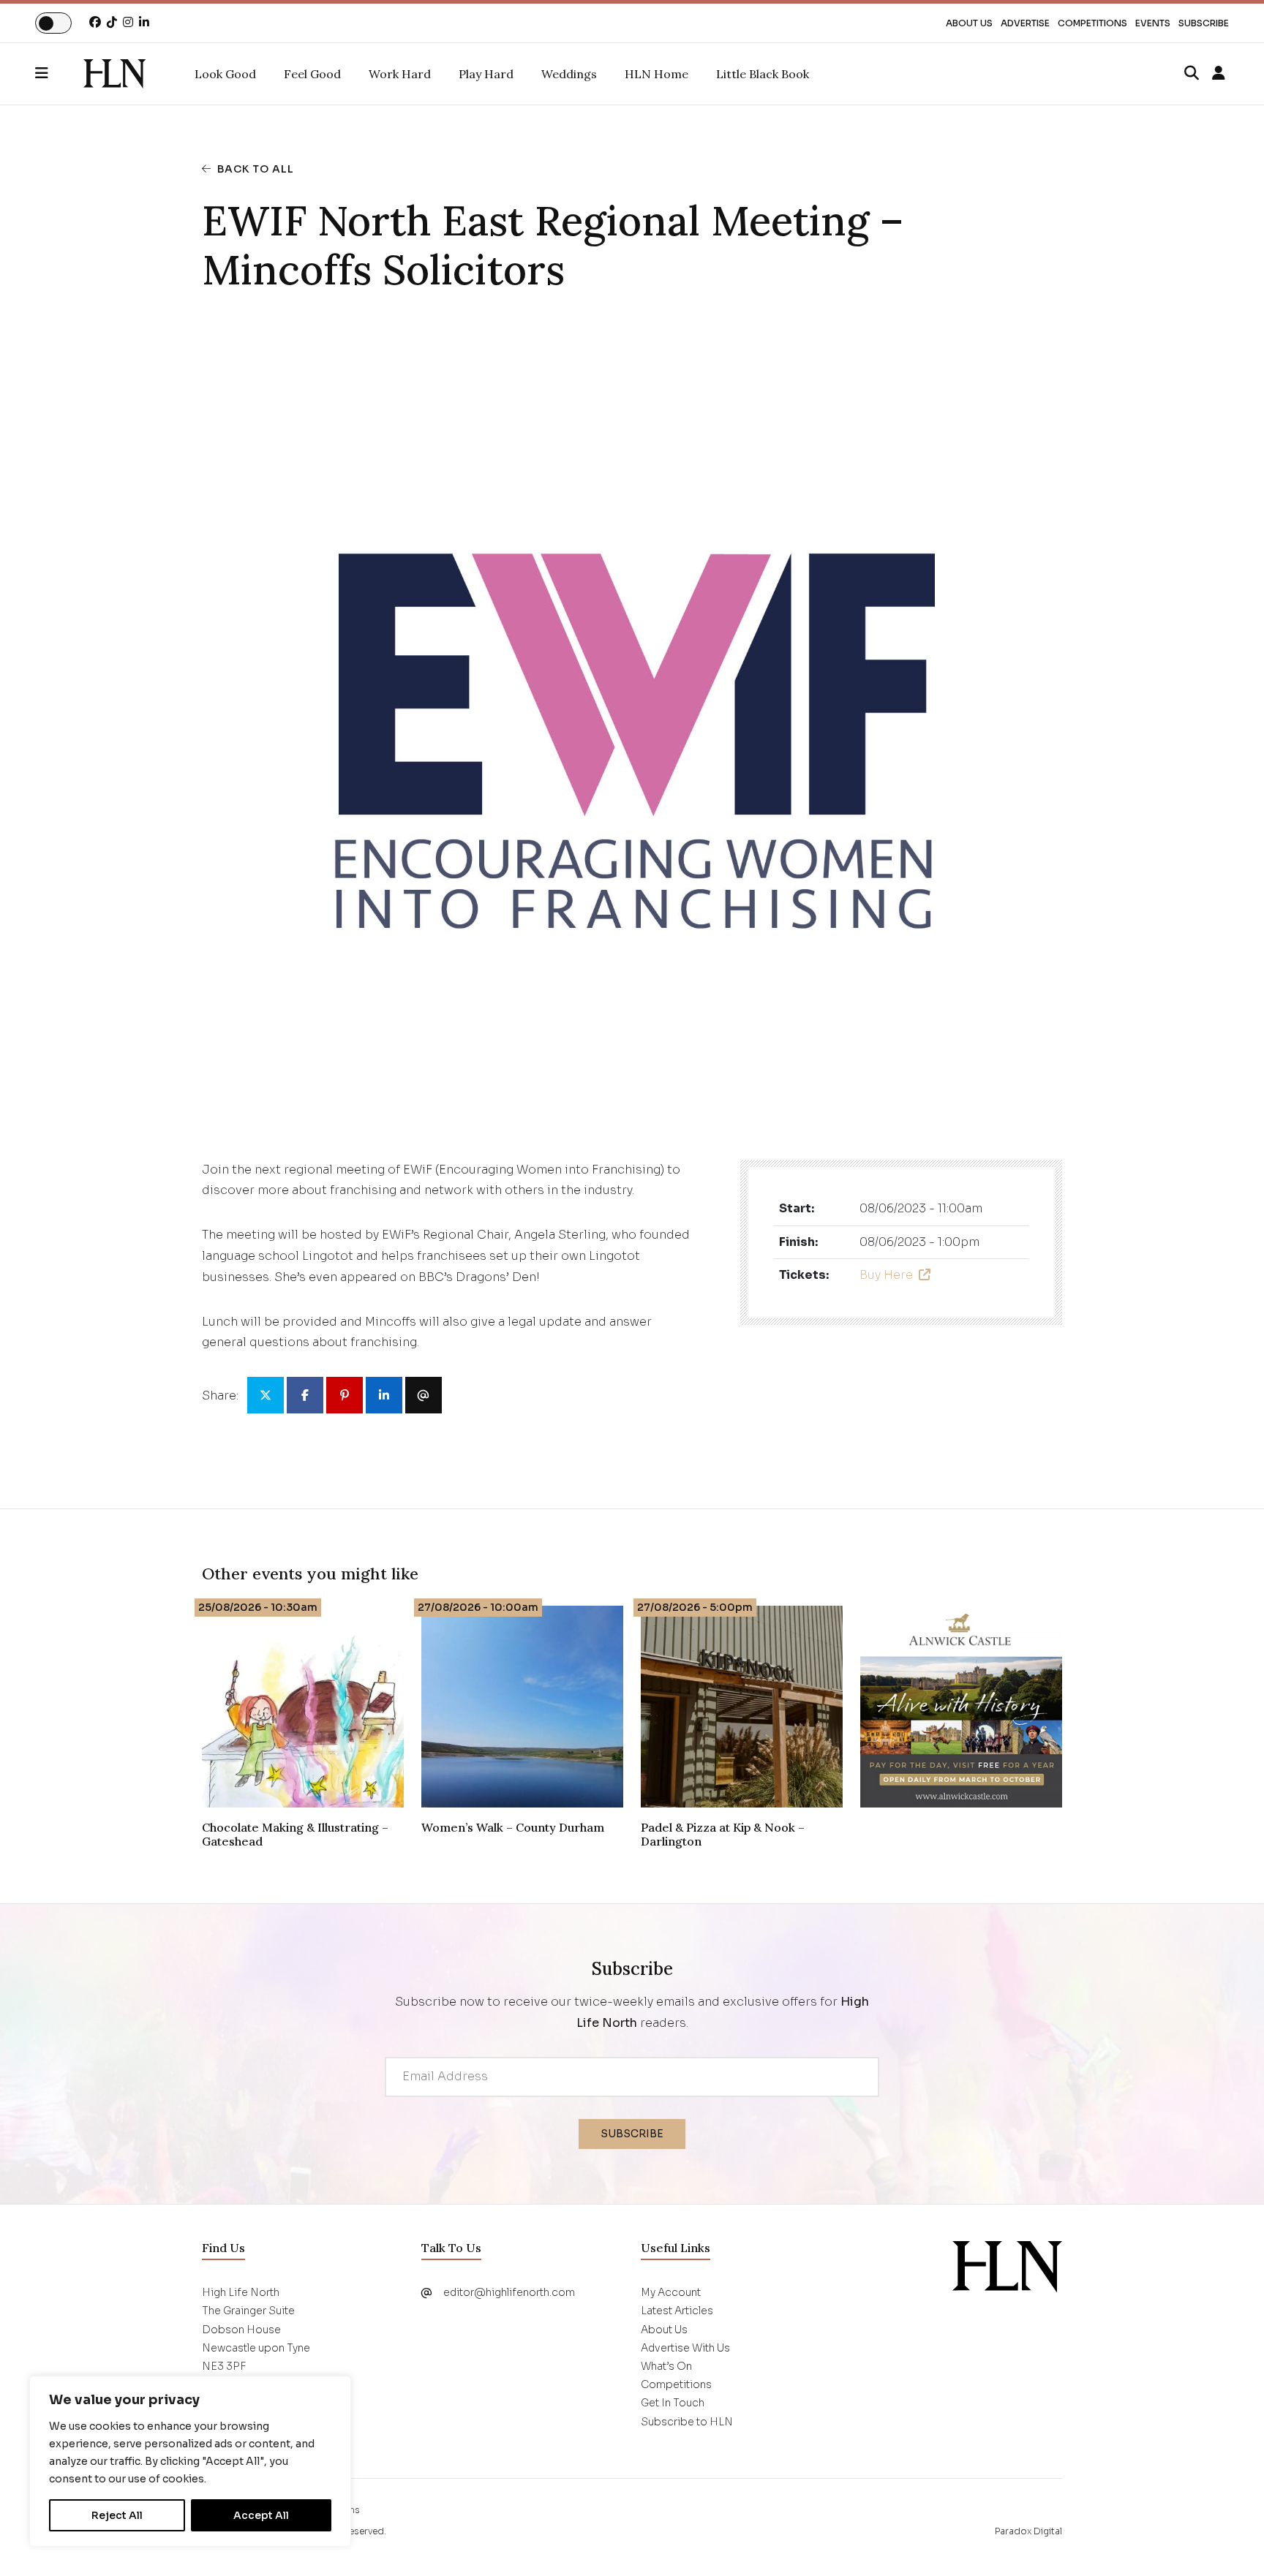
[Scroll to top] (1229, 2541)
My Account (671, 2292)
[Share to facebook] (305, 1395)
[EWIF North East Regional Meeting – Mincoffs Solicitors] (114, 74)
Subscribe (1204, 23)
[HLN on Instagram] (128, 22)
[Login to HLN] (1219, 74)
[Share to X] (266, 1395)
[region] (190, 2461)
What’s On (666, 2366)
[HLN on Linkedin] (144, 22)
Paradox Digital (1028, 2531)
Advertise (1025, 23)
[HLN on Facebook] (95, 22)
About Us (969, 23)
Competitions (1092, 23)
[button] (59, 74)
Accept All (261, 2515)
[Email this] (424, 1395)
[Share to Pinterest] (345, 1395)
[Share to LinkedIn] (384, 1395)
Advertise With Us (685, 2348)
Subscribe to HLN (687, 2422)
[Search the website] (1192, 74)
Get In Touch (673, 2403)
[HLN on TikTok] (112, 22)
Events (1153, 23)
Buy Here (886, 1275)
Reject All (117, 2515)
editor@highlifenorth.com (509, 2292)
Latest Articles (677, 2311)
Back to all (256, 169)
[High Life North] (1007, 2266)
